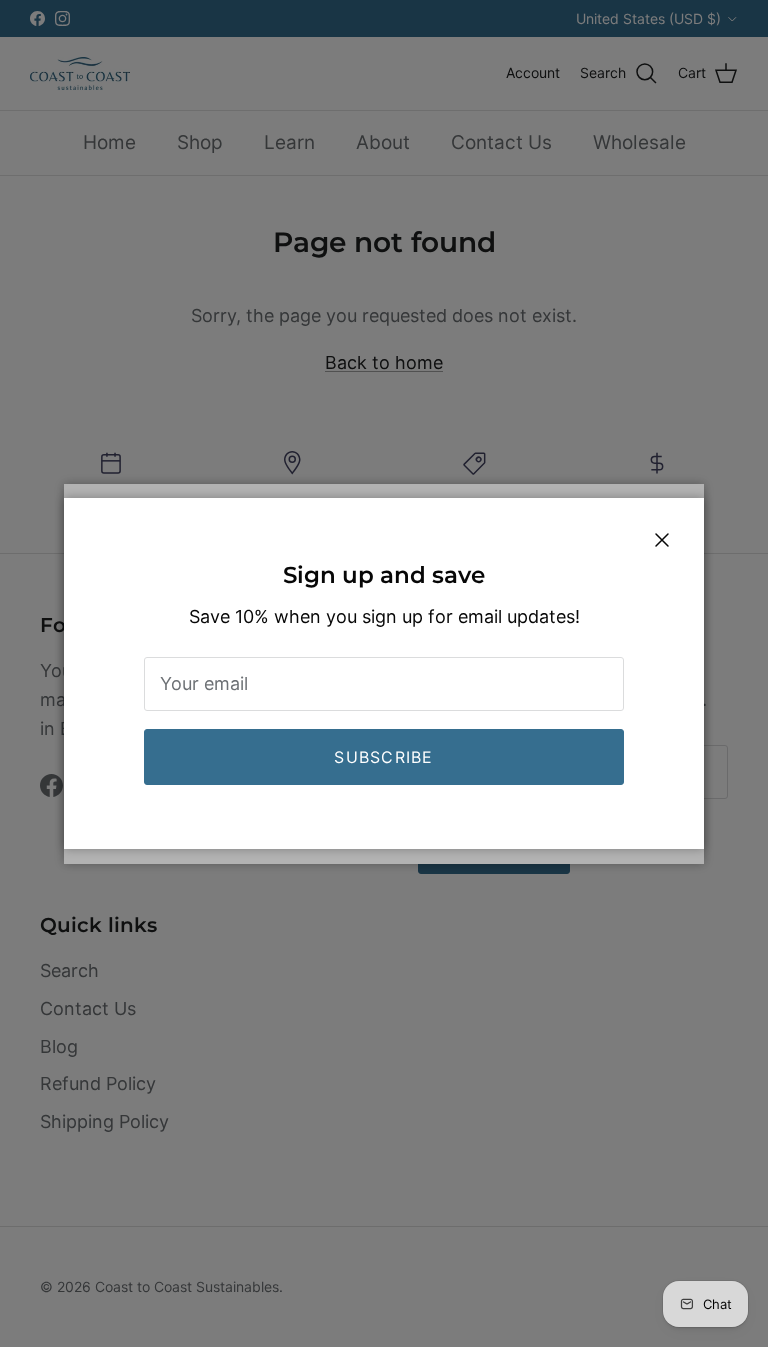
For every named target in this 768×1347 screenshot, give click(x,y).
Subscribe (384, 757)
